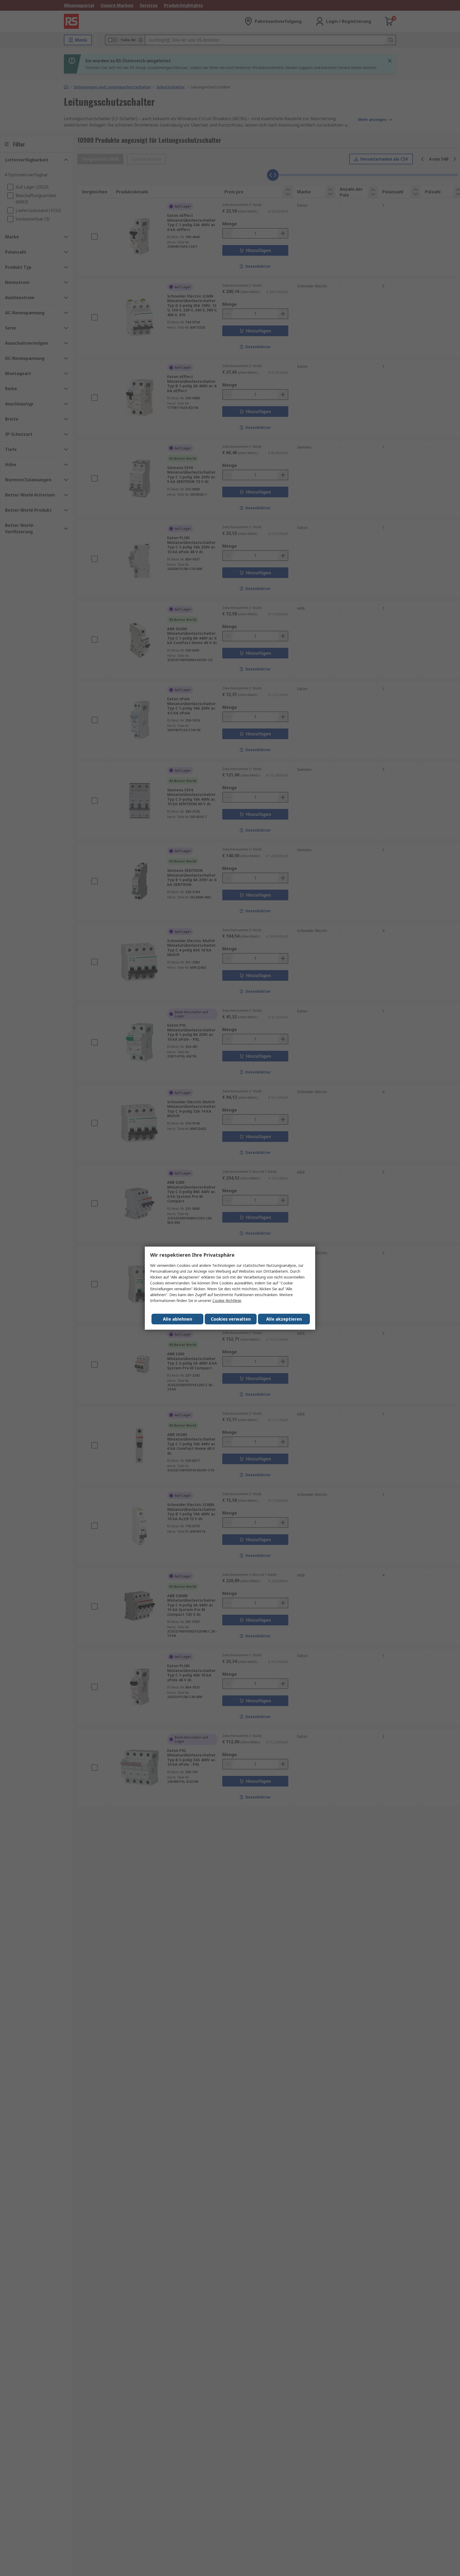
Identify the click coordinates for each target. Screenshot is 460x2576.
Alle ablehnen (178, 1319)
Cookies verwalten (231, 1319)
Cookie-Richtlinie (227, 1301)
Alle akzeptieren (284, 1319)
